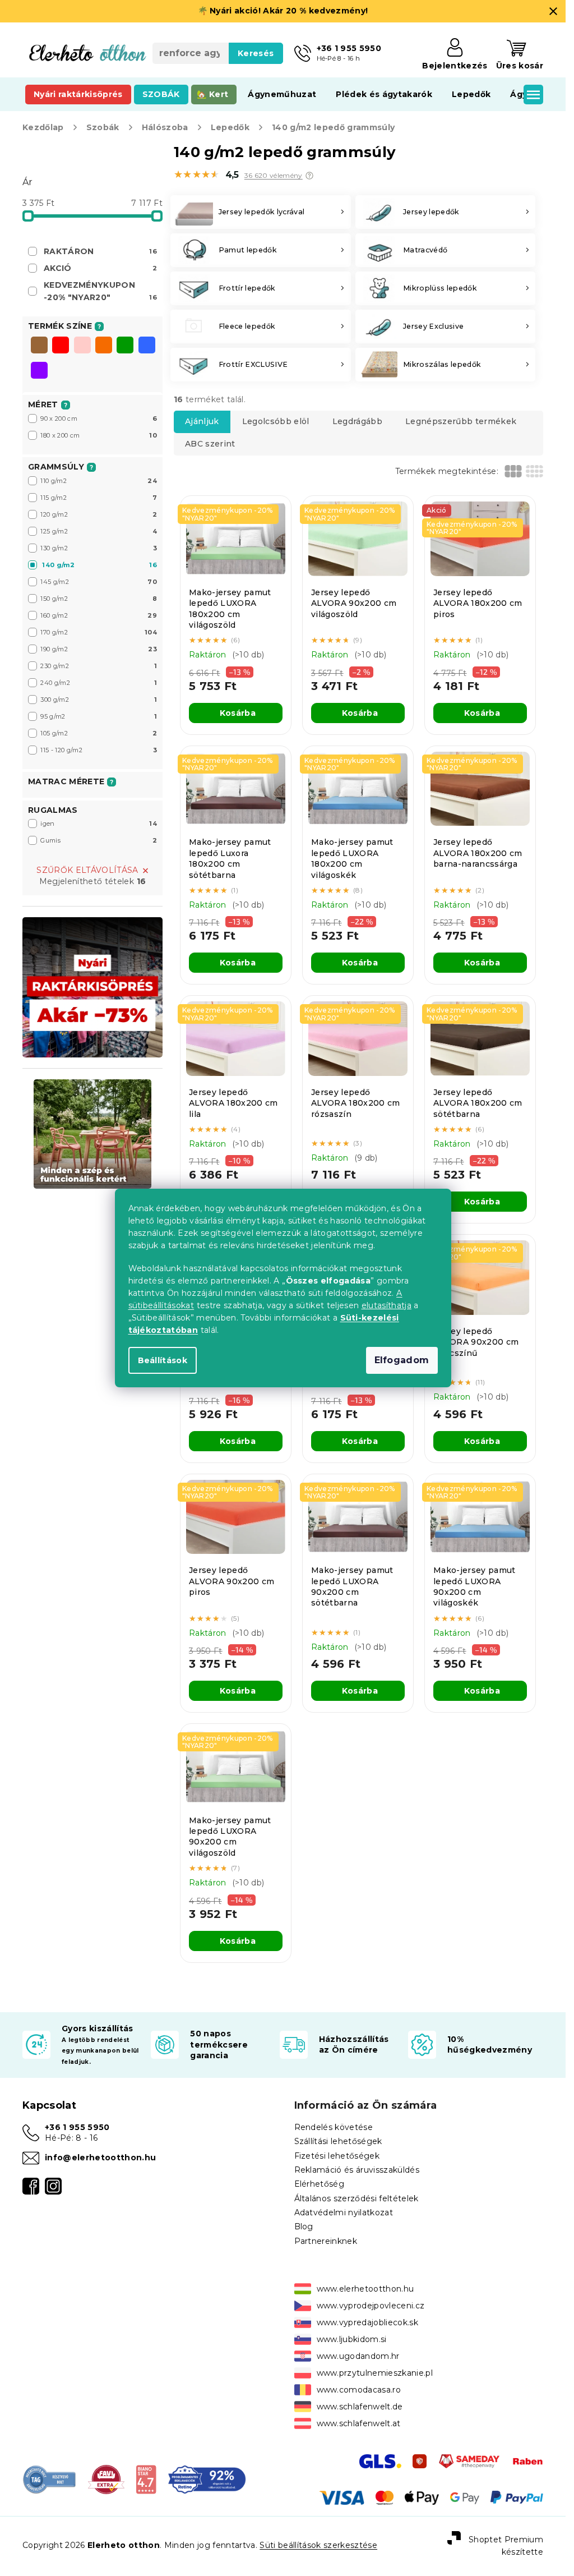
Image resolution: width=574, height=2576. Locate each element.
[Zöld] (125, 346)
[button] (309, 176)
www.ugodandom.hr (358, 2356)
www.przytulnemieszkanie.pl (375, 2373)
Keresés (256, 53)
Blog (304, 2227)
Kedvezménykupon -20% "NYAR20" (100, 291)
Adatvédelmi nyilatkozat (344, 2212)
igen (99, 824)
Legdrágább (357, 421)
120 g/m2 (99, 514)
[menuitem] (78, 94)
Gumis (99, 840)
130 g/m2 (99, 548)
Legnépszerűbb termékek (461, 421)
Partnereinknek (326, 2241)
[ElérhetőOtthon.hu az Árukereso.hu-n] (50, 2479)
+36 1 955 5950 (77, 2127)
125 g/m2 (99, 531)
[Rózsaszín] (82, 346)
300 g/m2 (99, 700)
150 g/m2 (99, 599)
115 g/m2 (99, 498)
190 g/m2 (99, 649)
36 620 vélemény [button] (274, 176)
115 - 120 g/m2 (99, 750)
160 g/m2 (99, 615)
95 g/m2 (99, 716)
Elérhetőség (320, 2184)
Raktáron (100, 251)
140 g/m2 (99, 565)
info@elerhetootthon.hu (100, 2158)
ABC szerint (210, 444)
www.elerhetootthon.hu (365, 2289)
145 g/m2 (99, 582)
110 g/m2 (99, 481)
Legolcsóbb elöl (276, 421)
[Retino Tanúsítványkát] (207, 2479)
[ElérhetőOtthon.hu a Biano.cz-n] (146, 2479)
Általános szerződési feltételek (357, 2198)
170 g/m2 (99, 632)
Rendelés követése (334, 2127)
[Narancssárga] (104, 346)
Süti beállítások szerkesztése (318, 2545)
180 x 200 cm (99, 435)
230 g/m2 (99, 666)
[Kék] (147, 346)
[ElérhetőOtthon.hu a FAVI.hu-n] (106, 2479)
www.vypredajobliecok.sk (368, 2322)
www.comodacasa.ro (359, 2390)
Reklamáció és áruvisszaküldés (357, 2170)
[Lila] (39, 371)
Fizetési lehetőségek (337, 2156)
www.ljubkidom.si (352, 2339)
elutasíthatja (386, 1305)
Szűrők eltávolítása (87, 870)
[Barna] (39, 346)
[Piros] (61, 346)
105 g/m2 (99, 733)
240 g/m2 (99, 683)
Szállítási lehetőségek (338, 2141)
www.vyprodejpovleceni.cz (371, 2306)
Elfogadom (402, 1360)
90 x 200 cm (99, 418)
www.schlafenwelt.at (359, 2423)
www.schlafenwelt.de (360, 2407)
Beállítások (163, 1360)
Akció (100, 268)
